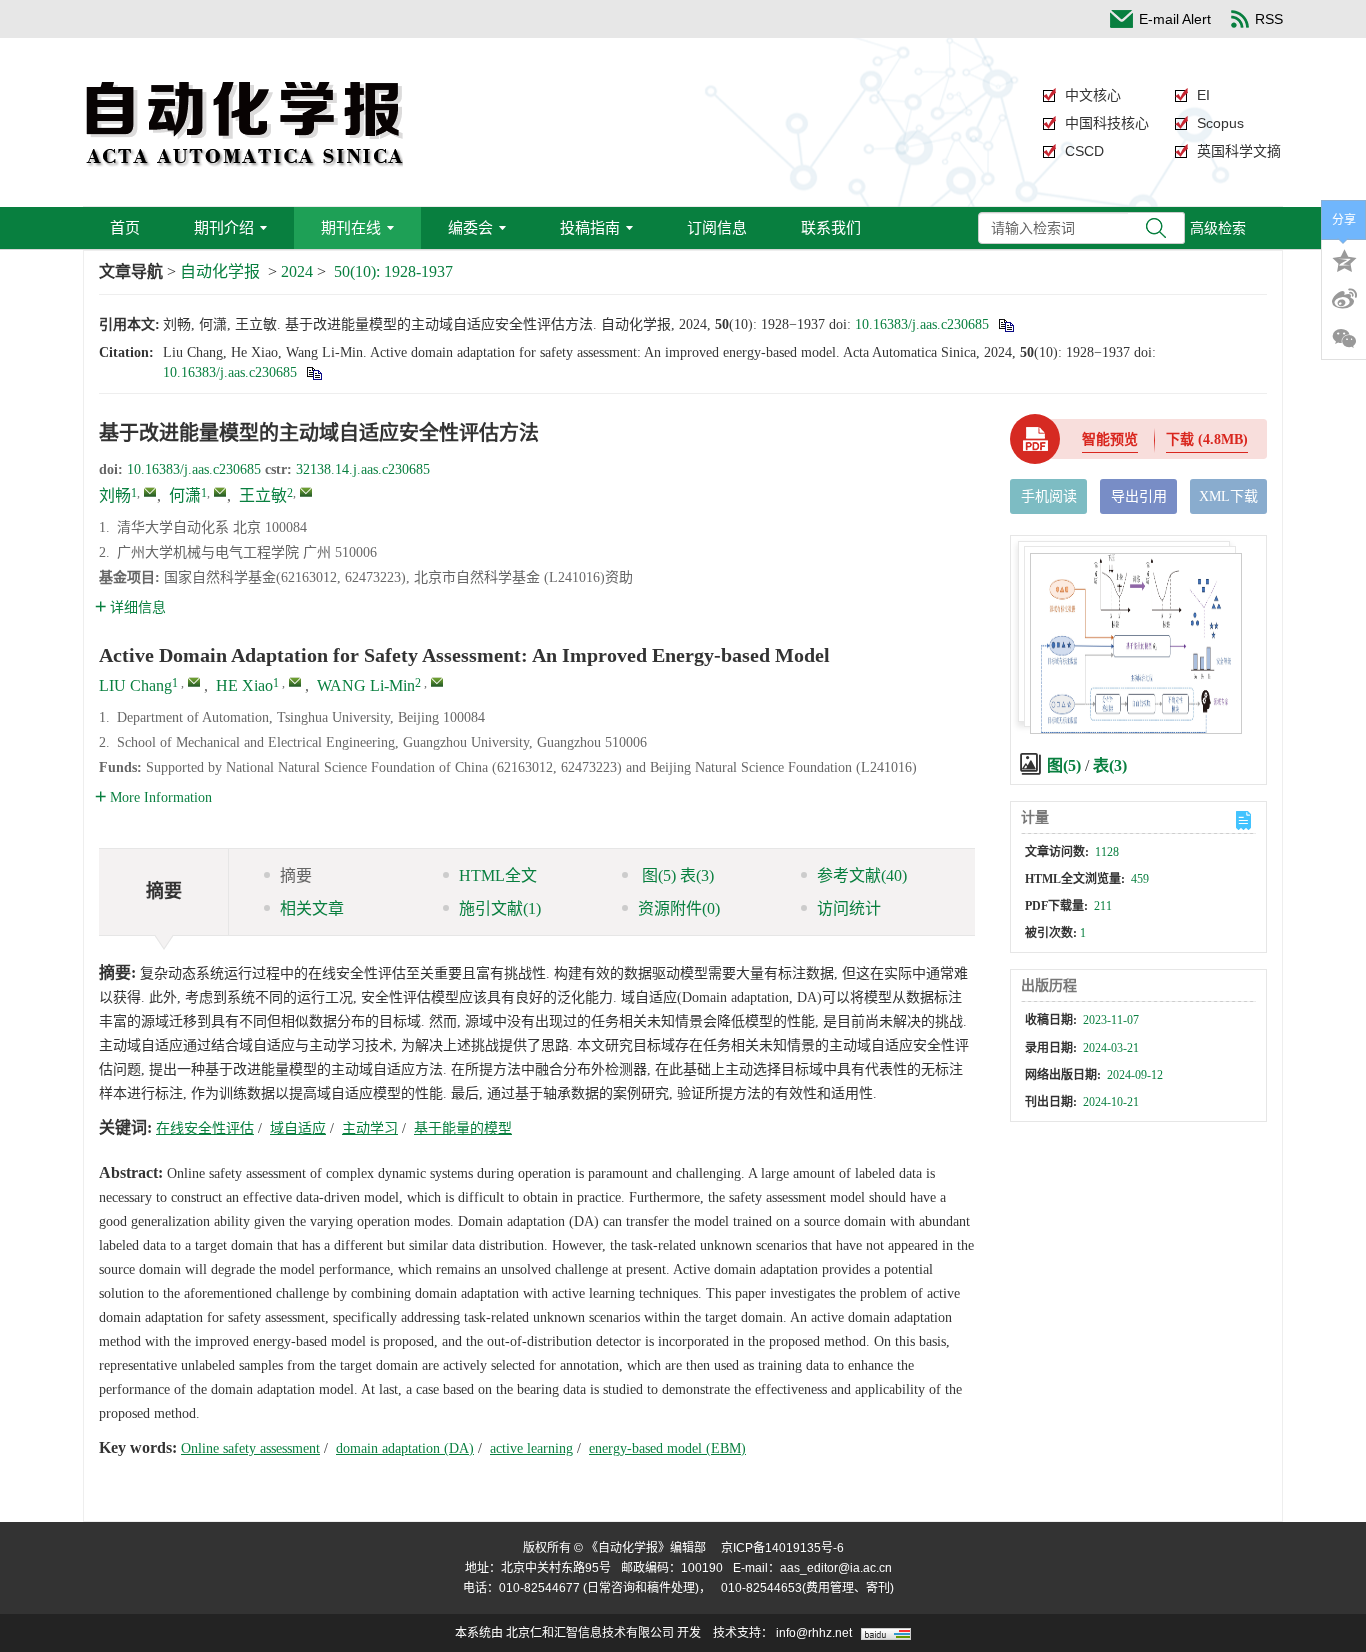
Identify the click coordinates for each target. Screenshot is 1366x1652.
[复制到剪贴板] (1005, 324)
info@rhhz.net (814, 1633)
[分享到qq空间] (1344, 259)
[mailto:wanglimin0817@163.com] (306, 492)
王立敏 (263, 495)
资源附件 (679, 908)
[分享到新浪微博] (1344, 299)
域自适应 (298, 1128)
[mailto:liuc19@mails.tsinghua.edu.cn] (150, 492)
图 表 (676, 875)
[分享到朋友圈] (1344, 339)
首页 (125, 227)
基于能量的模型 (463, 1128)
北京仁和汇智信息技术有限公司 (590, 1633)
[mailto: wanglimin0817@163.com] (437, 682)
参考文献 (862, 875)
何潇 (185, 495)
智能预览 (1110, 439)
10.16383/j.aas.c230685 (922, 324)
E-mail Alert (1175, 19)
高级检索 (1218, 228)
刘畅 (115, 495)
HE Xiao (244, 685)
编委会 (470, 227)
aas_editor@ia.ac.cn (836, 1568)
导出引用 (1139, 496)
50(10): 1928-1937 (393, 271)
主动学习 (370, 1128)
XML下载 (1228, 496)
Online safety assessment (250, 1448)
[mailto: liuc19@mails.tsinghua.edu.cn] (194, 682)
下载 (1207, 439)
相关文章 (312, 908)
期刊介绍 (224, 227)
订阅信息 (717, 227)
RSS (1269, 19)
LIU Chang (135, 685)
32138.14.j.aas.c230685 (363, 469)
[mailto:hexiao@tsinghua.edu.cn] (220, 492)
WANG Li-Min (366, 685)
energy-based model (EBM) (667, 1448)
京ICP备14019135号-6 (782, 1548)
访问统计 (849, 908)
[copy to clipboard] (313, 372)
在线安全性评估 (205, 1128)
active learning (531, 1448)
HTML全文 (498, 875)
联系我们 (831, 227)
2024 (297, 271)
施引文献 (500, 908)
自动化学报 (220, 271)
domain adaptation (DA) (405, 1448)
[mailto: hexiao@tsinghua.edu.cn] (295, 682)
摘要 (296, 875)
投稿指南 (590, 227)
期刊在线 (351, 227)
